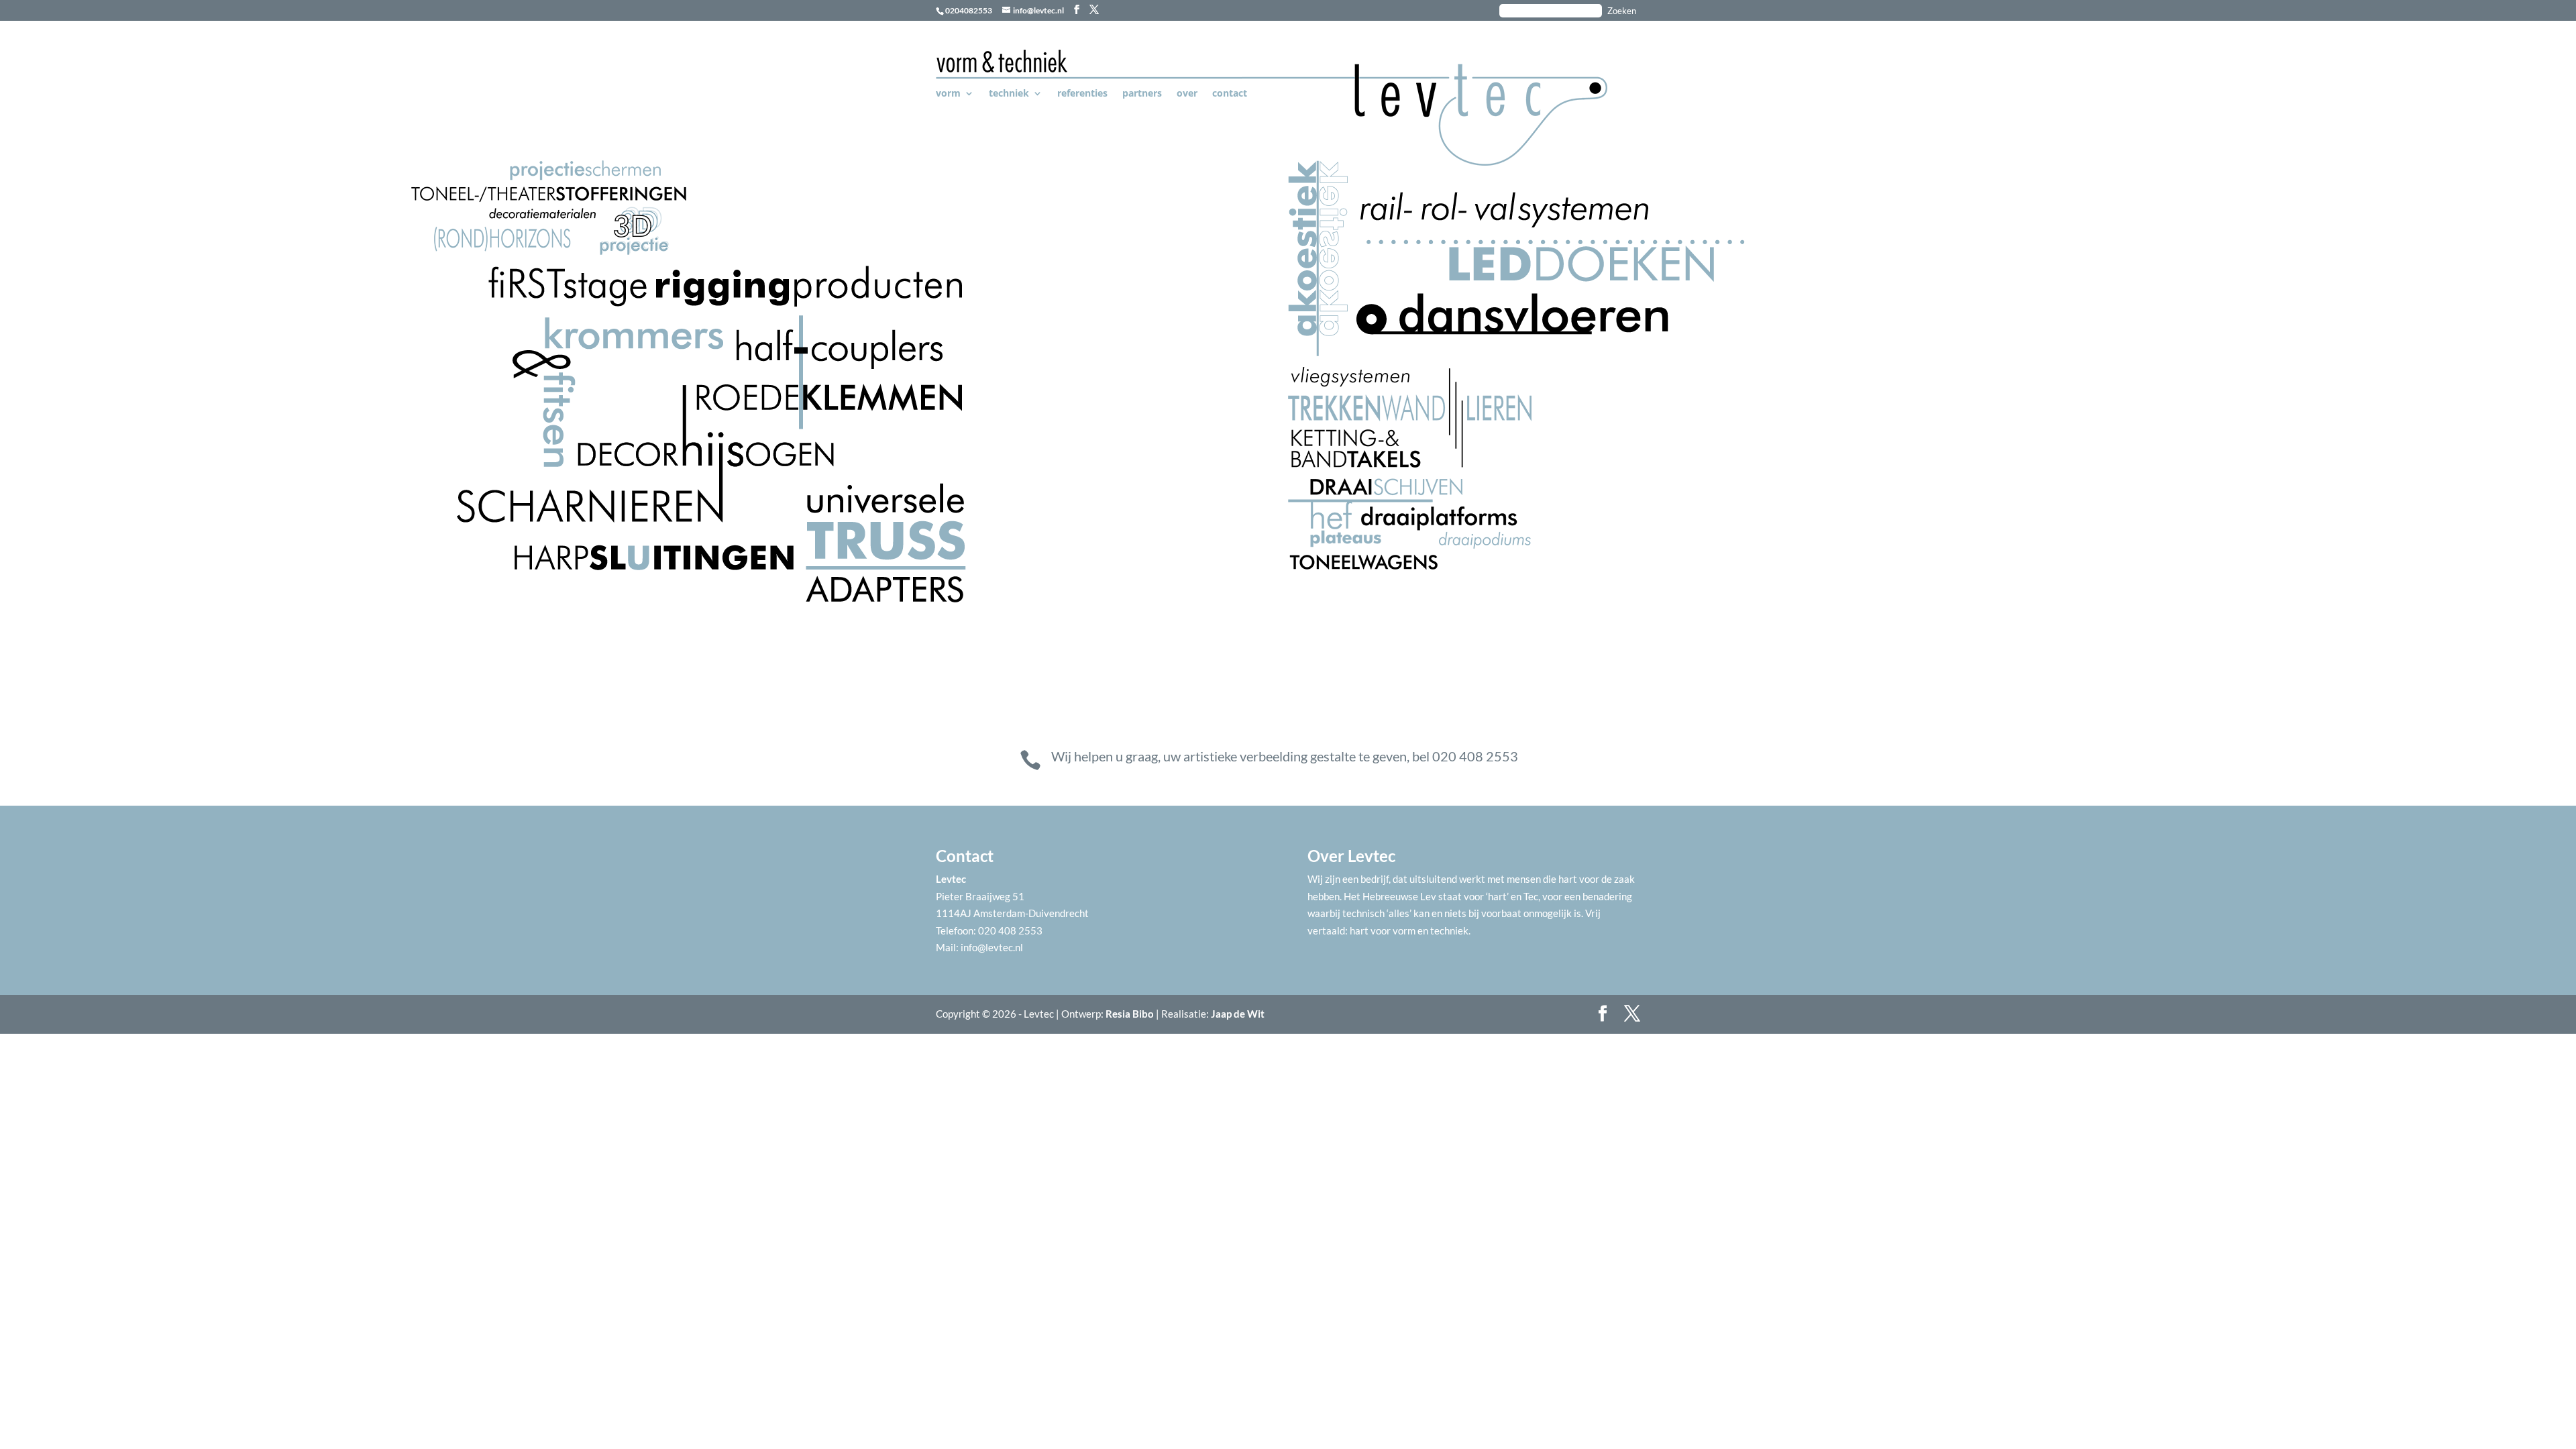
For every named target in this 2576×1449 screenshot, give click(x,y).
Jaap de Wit (1238, 1014)
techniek (1009, 94)
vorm (948, 94)
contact (1230, 94)
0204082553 (969, 10)
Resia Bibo (1130, 1014)
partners (1142, 94)
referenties (1082, 94)
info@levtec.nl (992, 947)
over (1187, 94)
